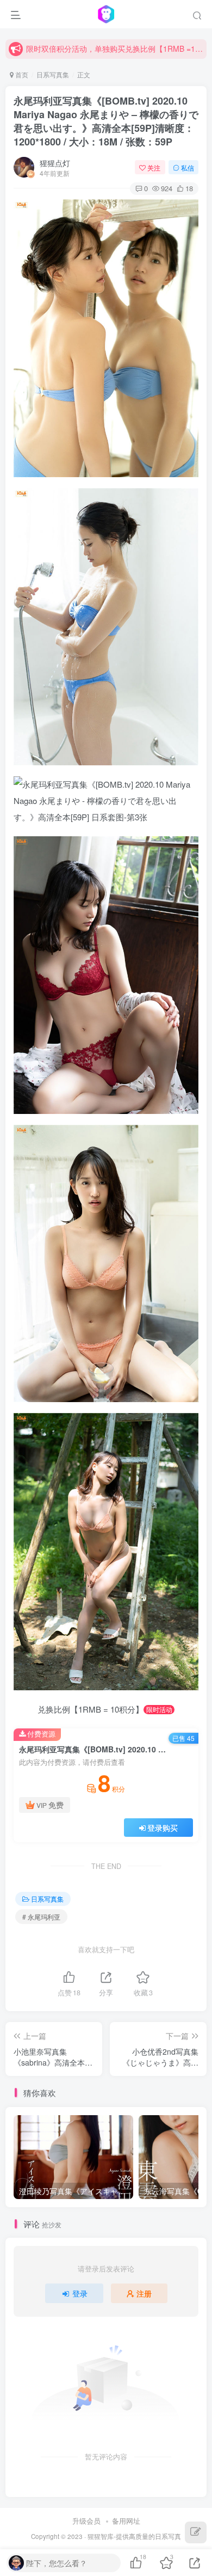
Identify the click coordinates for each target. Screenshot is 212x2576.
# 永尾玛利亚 (41, 1917)
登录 (80, 2293)
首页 (21, 74)
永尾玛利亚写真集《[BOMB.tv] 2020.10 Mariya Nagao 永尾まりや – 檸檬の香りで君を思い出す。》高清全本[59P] (106, 121)
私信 (188, 168)
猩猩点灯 (55, 163)
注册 (144, 2293)
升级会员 (86, 2521)
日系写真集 (53, 74)
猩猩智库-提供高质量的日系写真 (134, 2536)
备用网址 (126, 2521)
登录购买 (163, 1828)
